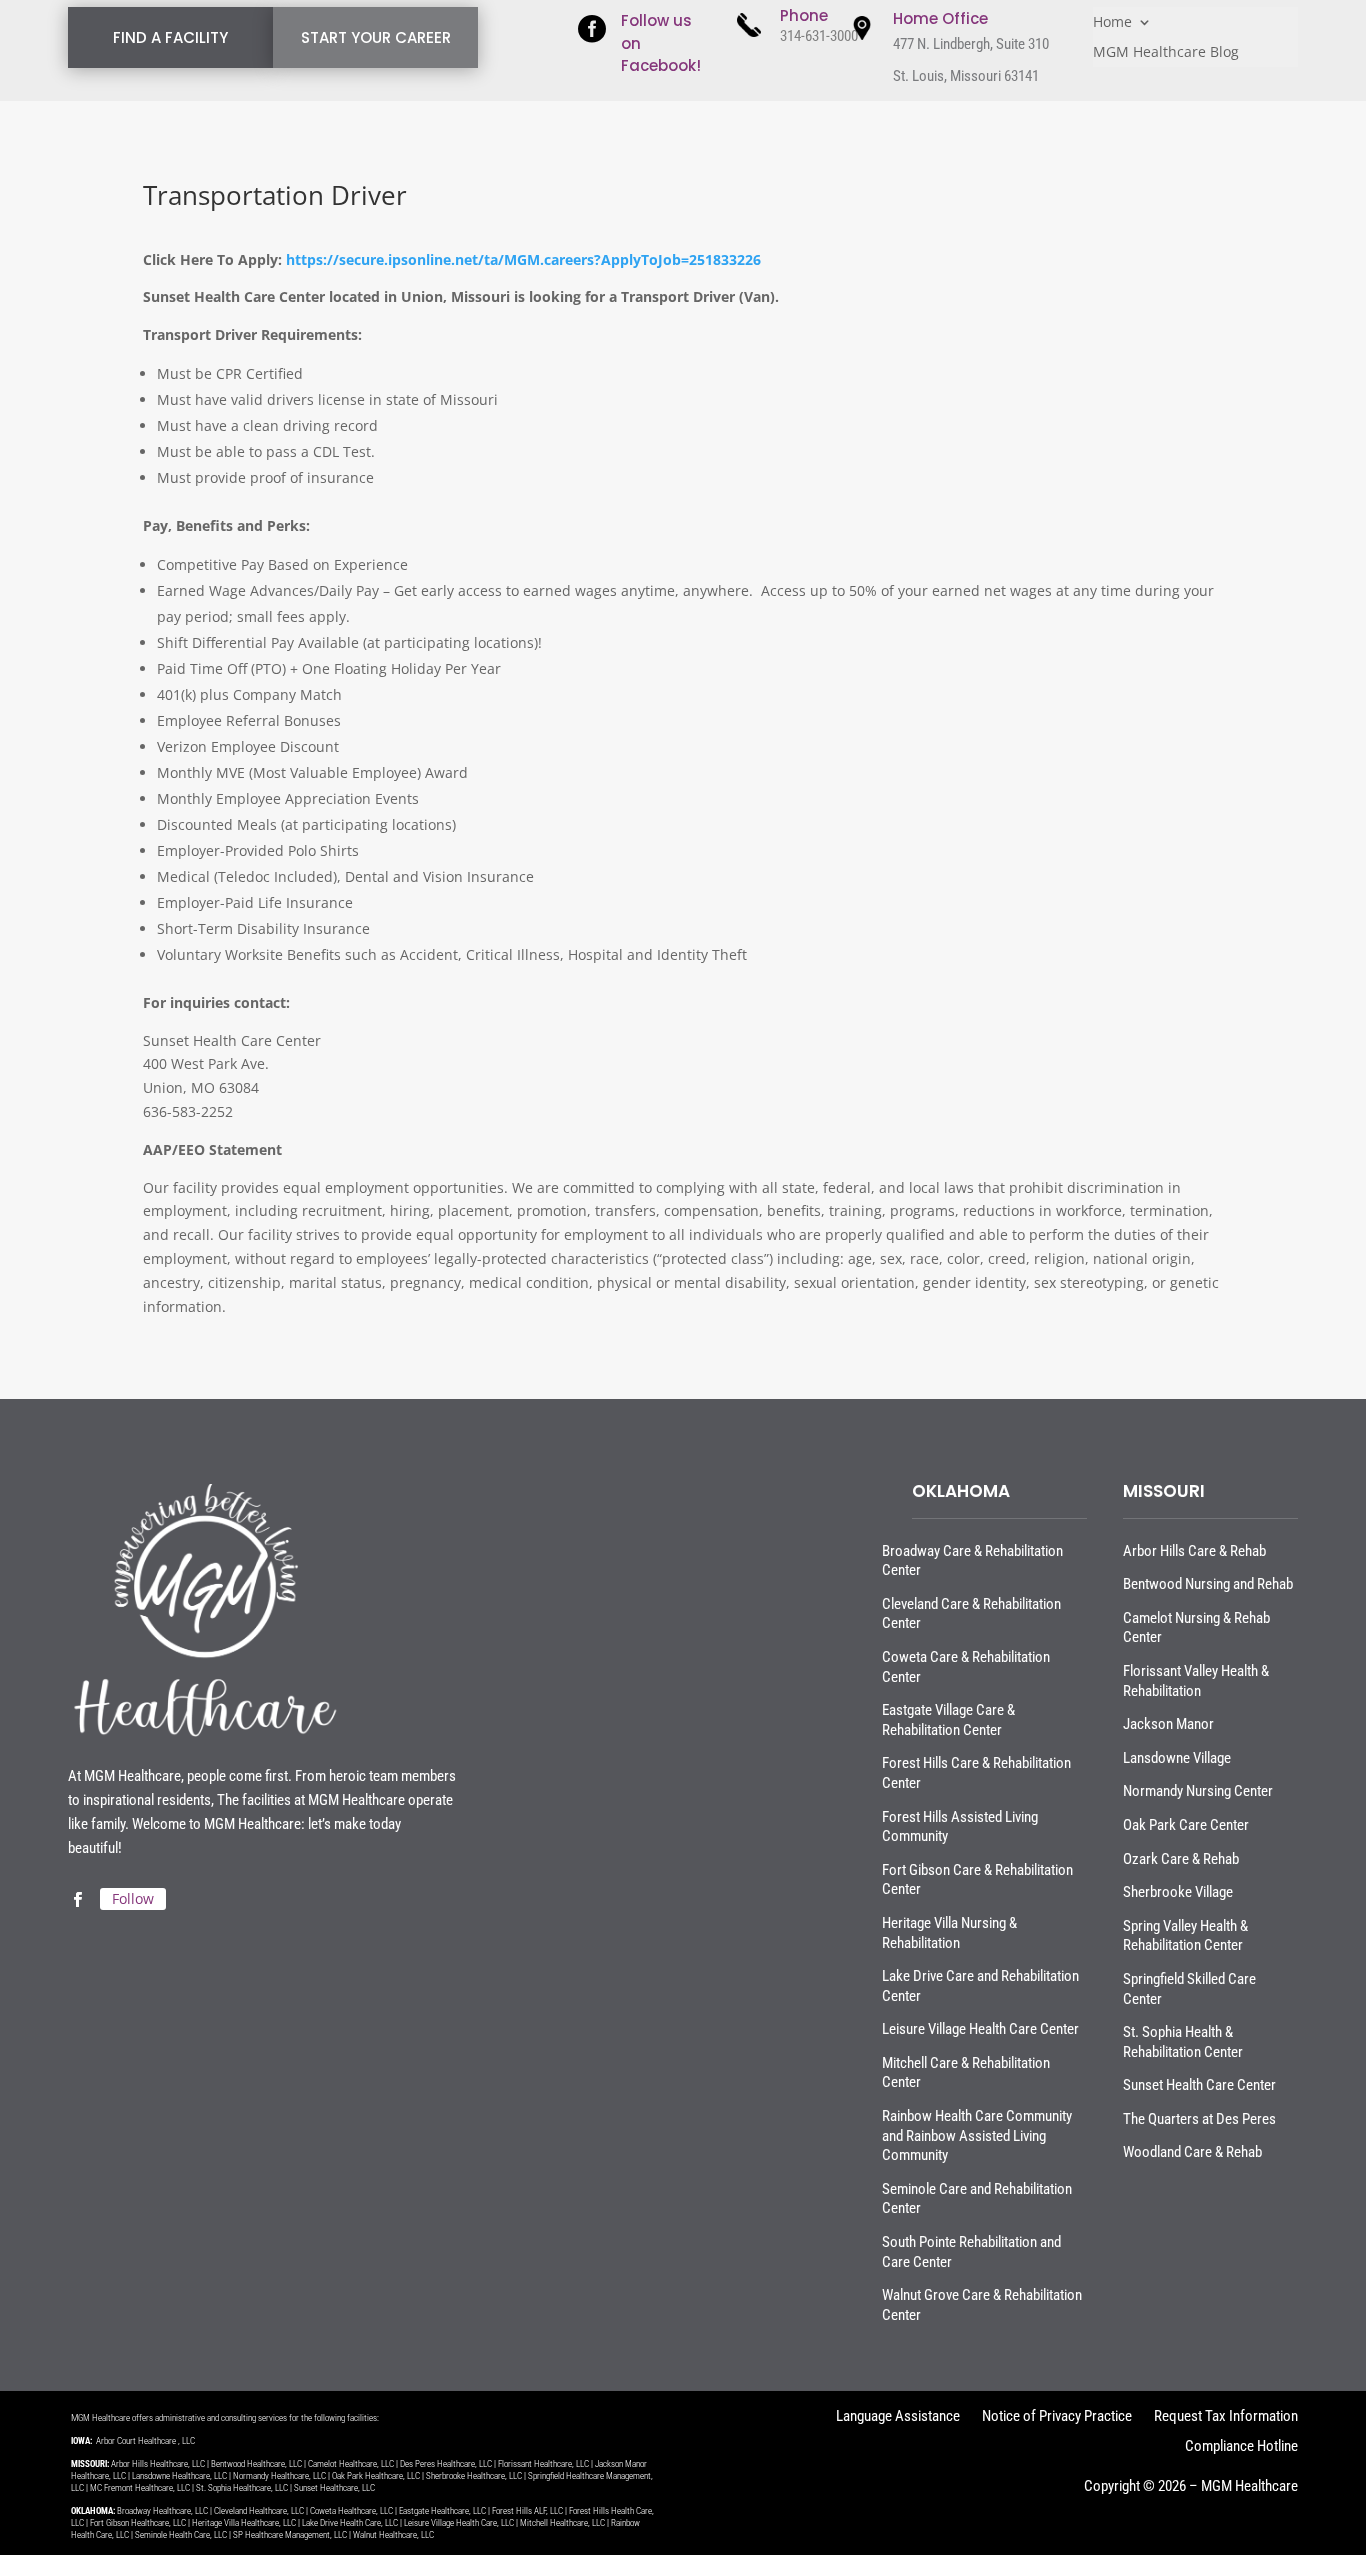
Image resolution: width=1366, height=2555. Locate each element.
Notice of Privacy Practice (1057, 2417)
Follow (133, 1898)
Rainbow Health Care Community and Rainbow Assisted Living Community (977, 2135)
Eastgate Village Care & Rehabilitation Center (948, 1720)
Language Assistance (898, 2417)
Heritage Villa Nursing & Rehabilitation (949, 1933)
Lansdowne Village (1177, 1758)
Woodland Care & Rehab (1192, 2152)
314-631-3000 (819, 36)
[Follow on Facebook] (77, 1900)
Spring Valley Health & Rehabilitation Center (1185, 1936)
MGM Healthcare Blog (1166, 53)
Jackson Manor (1168, 1724)
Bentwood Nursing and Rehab (1208, 1584)
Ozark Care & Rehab (1181, 1859)
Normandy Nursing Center (1198, 1791)
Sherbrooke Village (1178, 1892)
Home (1112, 23)
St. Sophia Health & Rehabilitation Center (1183, 2042)
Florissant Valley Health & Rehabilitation (1196, 1681)
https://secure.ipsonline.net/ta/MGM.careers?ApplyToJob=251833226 (523, 259)
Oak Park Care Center (1186, 1825)
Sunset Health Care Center (1199, 2085)
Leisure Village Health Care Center (980, 2029)
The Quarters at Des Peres (1199, 2119)
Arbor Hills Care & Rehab (1194, 1551)
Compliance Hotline (1241, 2447)
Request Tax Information (1226, 2417)
